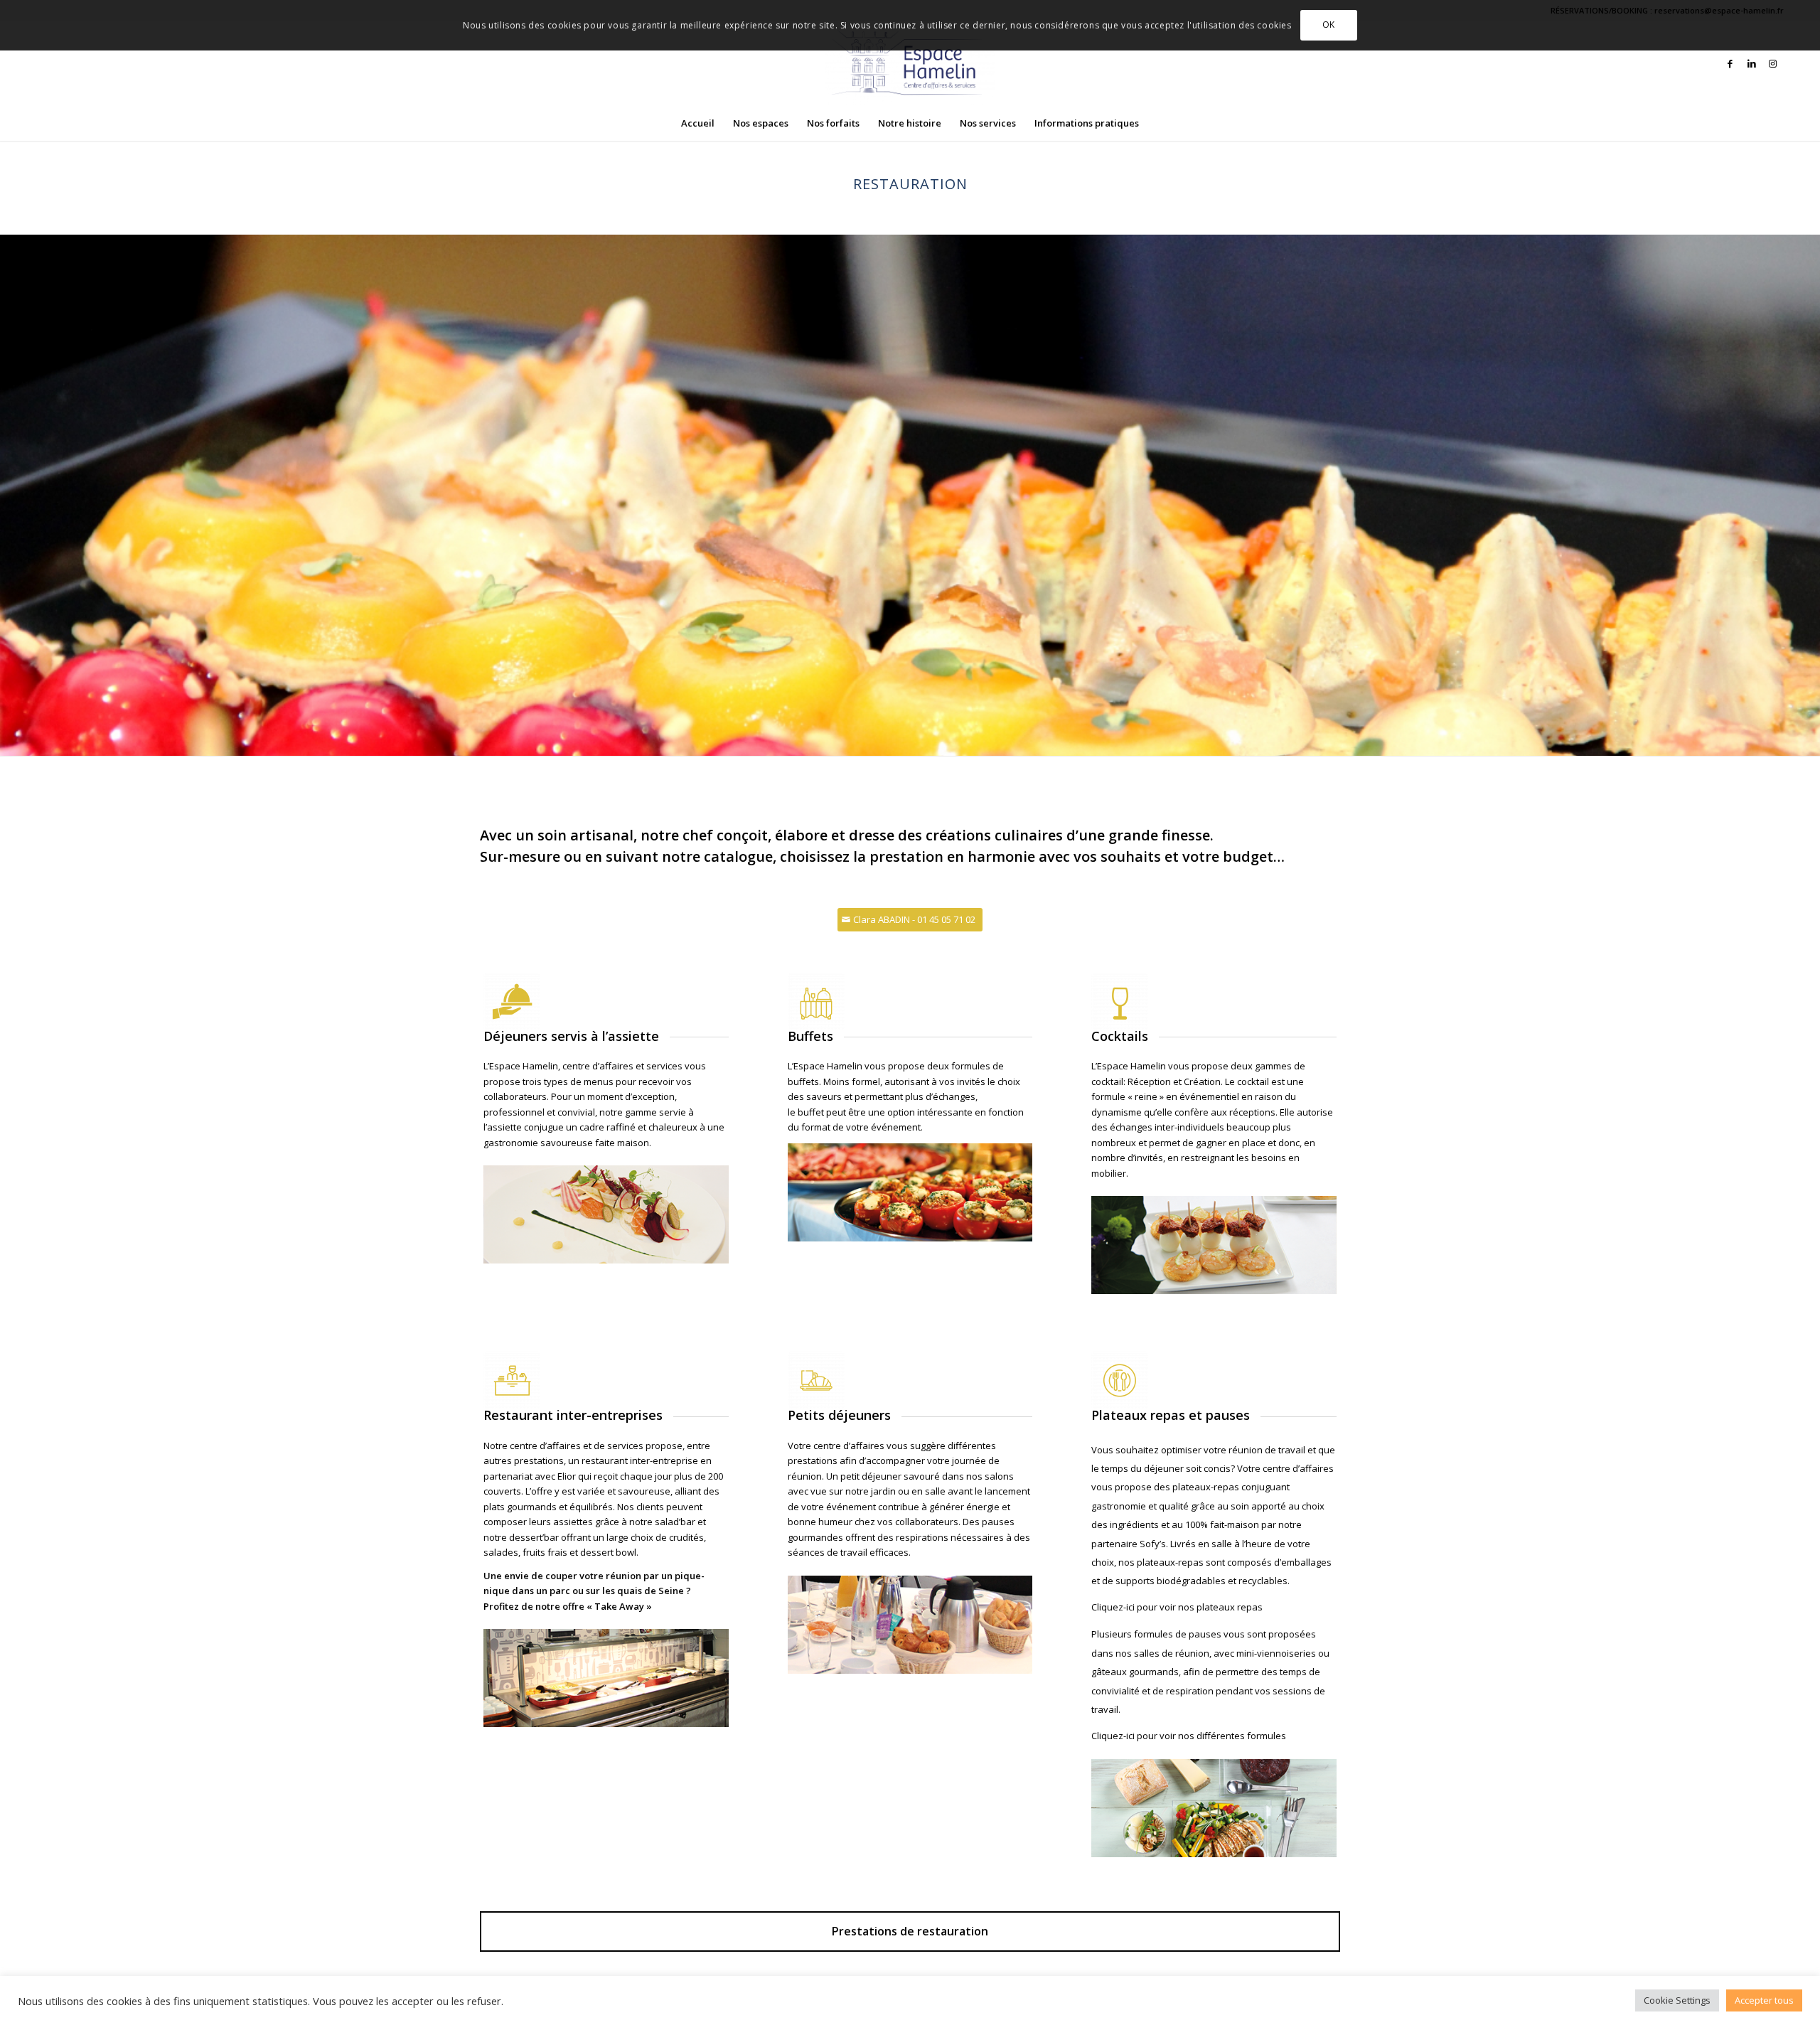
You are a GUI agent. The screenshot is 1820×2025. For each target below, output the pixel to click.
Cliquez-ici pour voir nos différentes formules (1189, 1736)
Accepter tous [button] (1764, 2000)
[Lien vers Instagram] (1773, 63)
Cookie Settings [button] (1677, 2000)
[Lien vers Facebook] (1730, 63)
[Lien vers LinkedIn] (1752, 63)
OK (1329, 25)
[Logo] (910, 63)
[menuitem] (698, 123)
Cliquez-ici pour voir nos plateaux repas (1177, 1607)
